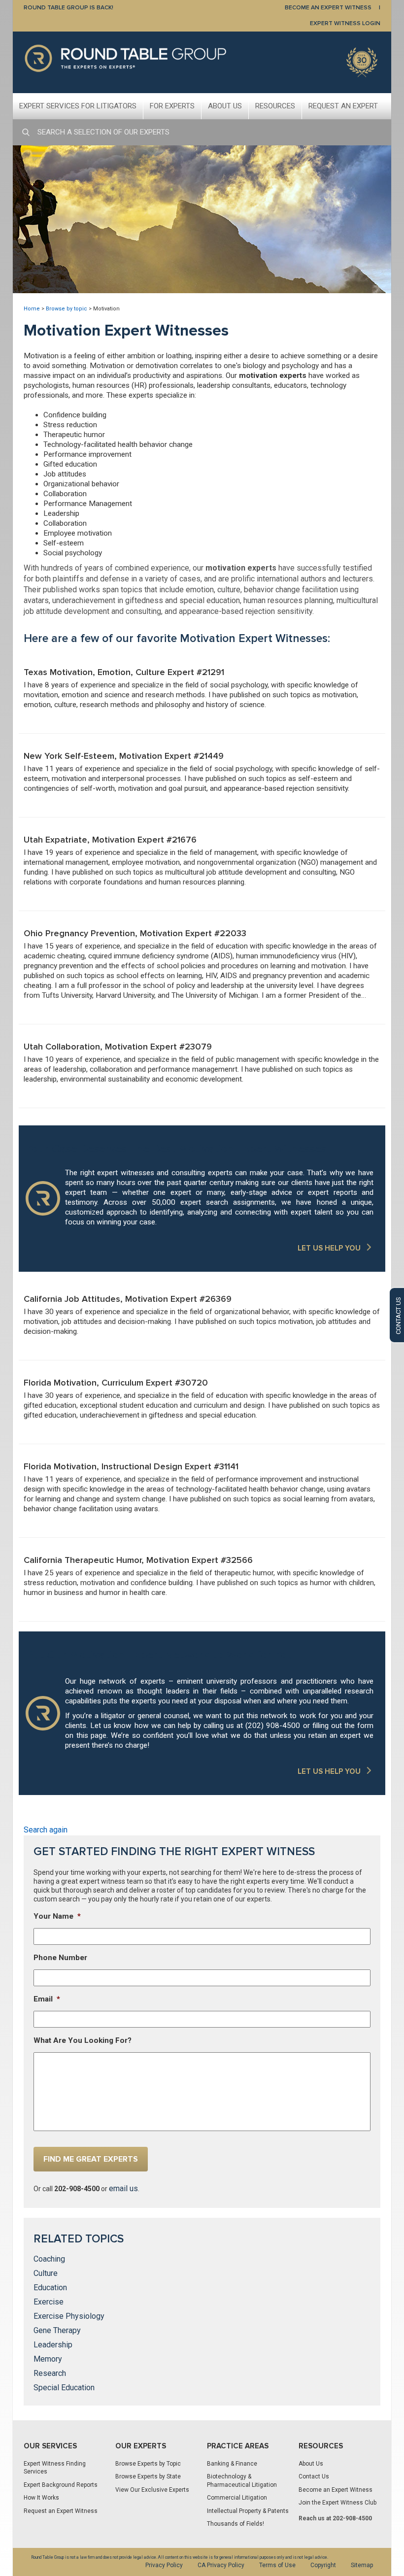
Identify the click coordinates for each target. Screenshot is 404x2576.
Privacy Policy (164, 2565)
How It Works (41, 2498)
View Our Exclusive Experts (152, 2490)
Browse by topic (67, 309)
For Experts (172, 106)
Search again (46, 1830)
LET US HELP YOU (329, 1248)
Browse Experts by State (148, 2476)
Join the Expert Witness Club (337, 2503)
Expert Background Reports (61, 2485)
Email (47, 1999)
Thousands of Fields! (236, 2524)
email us (123, 2188)
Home (32, 309)
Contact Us (314, 2476)
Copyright (323, 2565)
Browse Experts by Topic (148, 2464)
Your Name (57, 1916)
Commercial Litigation (237, 2498)
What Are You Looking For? (83, 2040)
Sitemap (362, 2565)
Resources (275, 106)
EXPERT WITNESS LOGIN (345, 23)
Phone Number (60, 1958)
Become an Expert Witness (336, 2490)
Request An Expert (343, 106)
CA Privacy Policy (221, 2565)
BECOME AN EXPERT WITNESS (328, 8)
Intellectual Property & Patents (248, 2511)
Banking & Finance (232, 2464)
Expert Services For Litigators (78, 106)
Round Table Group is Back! (68, 8)
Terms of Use (277, 2565)
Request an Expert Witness (61, 2511)
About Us (225, 106)
